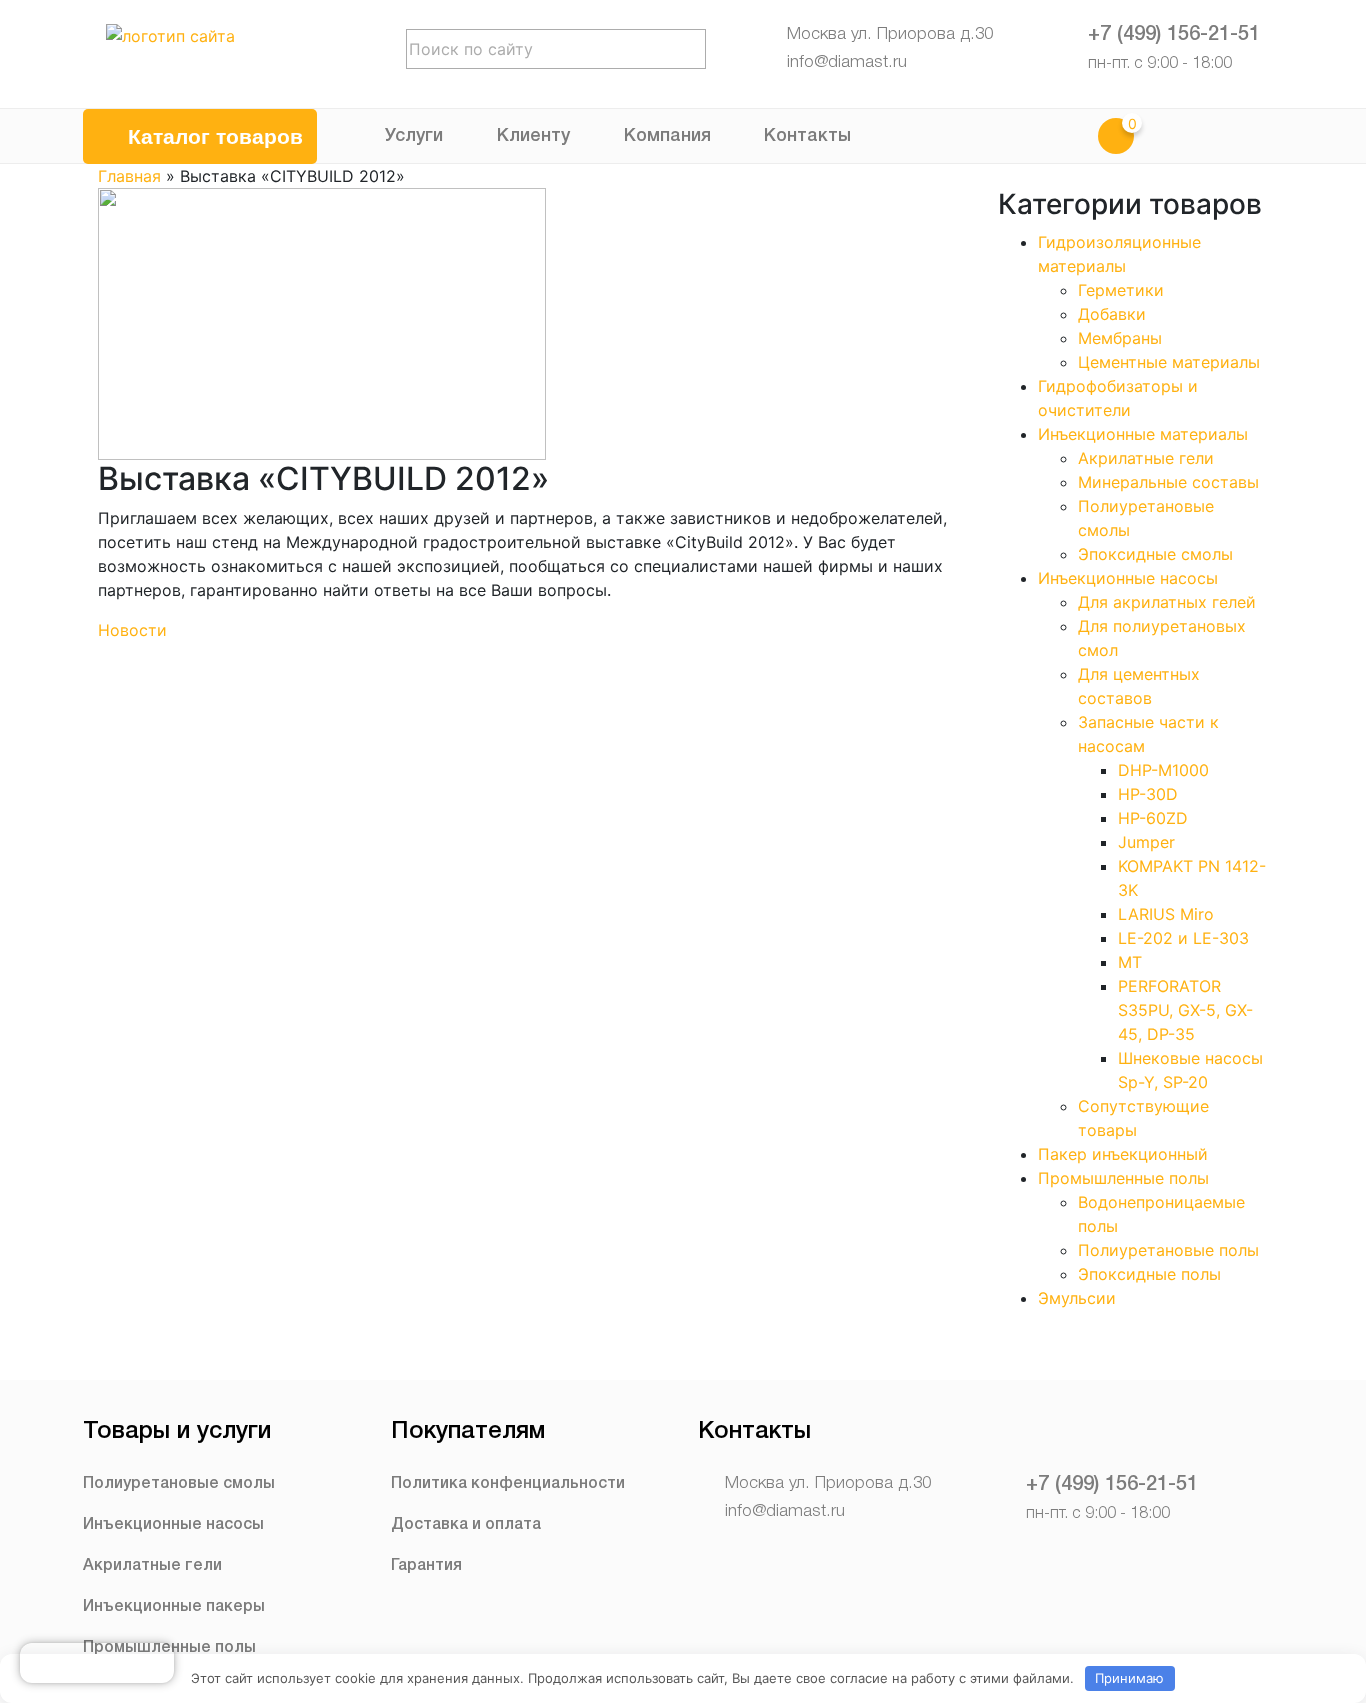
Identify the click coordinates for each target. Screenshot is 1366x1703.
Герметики (1121, 290)
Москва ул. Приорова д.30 (890, 34)
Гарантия (426, 1566)
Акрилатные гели (1146, 458)
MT (1130, 962)
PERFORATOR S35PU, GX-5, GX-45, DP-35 (1185, 1010)
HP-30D (1148, 794)
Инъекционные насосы (1128, 578)
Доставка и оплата (466, 1525)
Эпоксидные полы (1149, 1274)
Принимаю (1129, 1678)
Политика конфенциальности (508, 1484)
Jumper (1146, 842)
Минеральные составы (1168, 482)
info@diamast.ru (847, 62)
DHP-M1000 (1163, 770)
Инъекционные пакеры (174, 1607)
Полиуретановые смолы (179, 1484)
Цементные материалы (1169, 362)
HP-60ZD (1153, 818)
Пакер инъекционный (1123, 1154)
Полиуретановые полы (1168, 1250)
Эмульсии (1077, 1298)
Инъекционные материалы (1143, 434)
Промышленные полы (1123, 1178)
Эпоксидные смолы (1155, 554)
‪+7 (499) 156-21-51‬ (1112, 1485)
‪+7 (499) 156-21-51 (1174, 35)
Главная (129, 176)
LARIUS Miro (1166, 914)
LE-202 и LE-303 (1183, 938)
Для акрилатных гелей (1167, 602)
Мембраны (1120, 338)
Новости (132, 630)
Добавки (1112, 314)
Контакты (807, 136)
